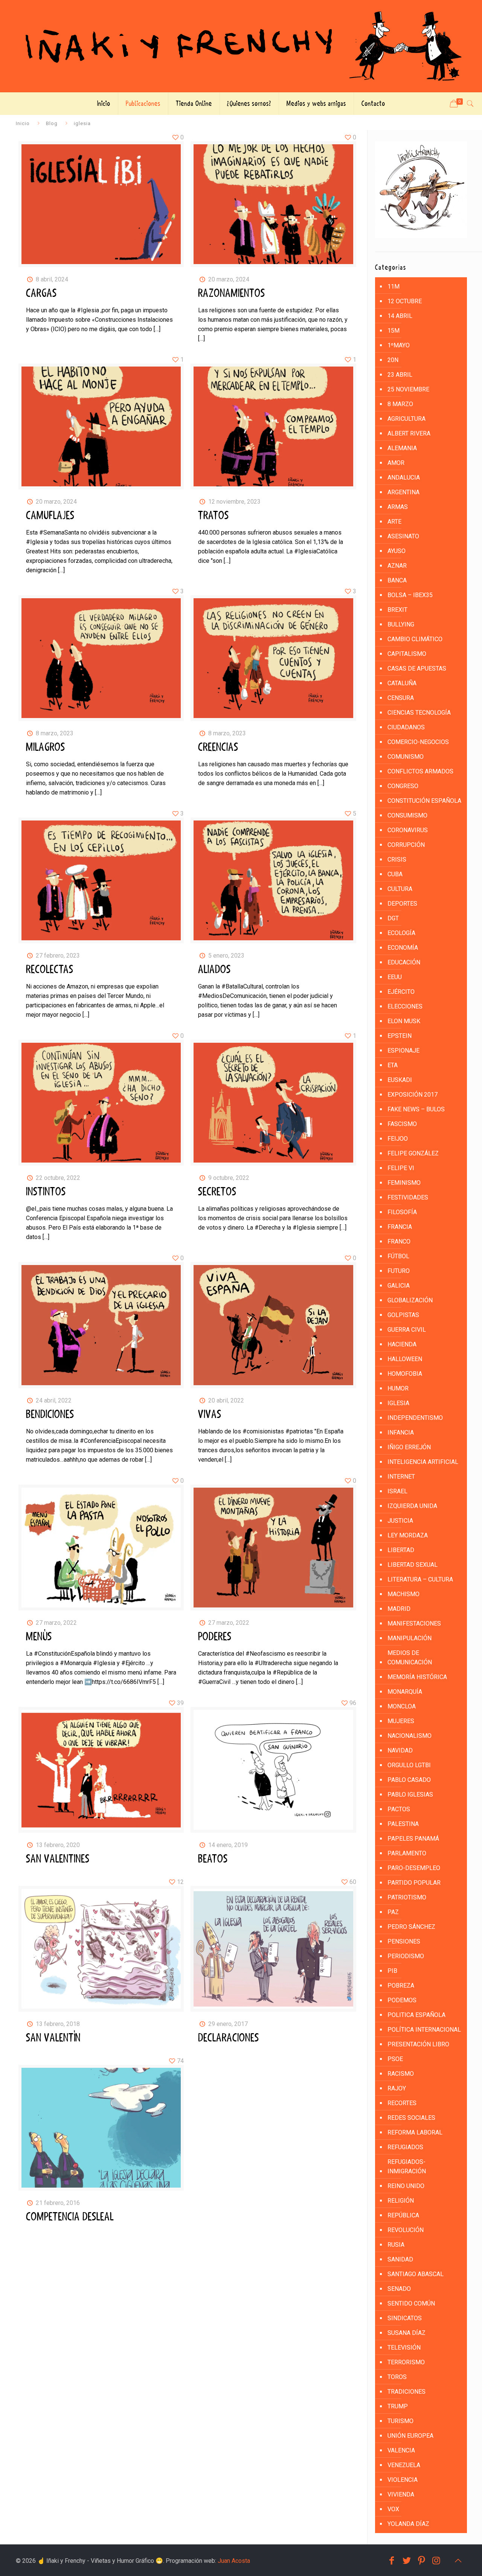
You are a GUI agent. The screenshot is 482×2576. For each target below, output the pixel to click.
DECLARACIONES (229, 2038)
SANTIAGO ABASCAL (416, 2274)
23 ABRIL (400, 375)
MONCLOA (402, 1706)
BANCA (397, 580)
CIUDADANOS (406, 727)
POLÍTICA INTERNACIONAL (424, 2030)
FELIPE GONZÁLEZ (413, 1153)
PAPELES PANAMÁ (413, 1839)
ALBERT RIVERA (409, 433)
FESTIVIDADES (408, 1197)
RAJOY (397, 2088)
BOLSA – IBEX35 (410, 595)
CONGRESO (403, 786)
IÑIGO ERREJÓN (409, 1447)
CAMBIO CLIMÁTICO (415, 639)
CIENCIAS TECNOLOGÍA (419, 713)
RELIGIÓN (401, 2201)
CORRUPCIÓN (406, 845)
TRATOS (214, 516)
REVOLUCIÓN (406, 2230)
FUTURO (399, 1271)
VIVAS (210, 1415)
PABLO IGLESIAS (410, 1794)
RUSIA (396, 2245)
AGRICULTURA (406, 419)
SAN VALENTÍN (53, 2038)
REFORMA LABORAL (415, 2132)
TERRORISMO (406, 2362)
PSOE (395, 2059)
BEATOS (213, 1859)
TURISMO (400, 2421)
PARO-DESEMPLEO (414, 1868)
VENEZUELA (404, 2465)
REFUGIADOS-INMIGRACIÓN (407, 2167)
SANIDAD (400, 2259)
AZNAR (397, 566)
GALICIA (399, 1286)
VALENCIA (401, 2450)
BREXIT (397, 610)
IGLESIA (398, 1403)
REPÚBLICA (403, 2215)
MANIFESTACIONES (414, 1623)
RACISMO (401, 2074)
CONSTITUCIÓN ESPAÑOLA (424, 801)
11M (394, 286)
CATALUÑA (402, 683)
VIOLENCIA (403, 2480)
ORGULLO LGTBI (409, 1765)
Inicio (23, 123)
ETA (393, 1065)
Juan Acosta (234, 2561)
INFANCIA (401, 1432)
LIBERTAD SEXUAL (413, 1565)
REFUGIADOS (405, 2147)
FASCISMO (402, 1124)
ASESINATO (403, 536)
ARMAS (398, 507)
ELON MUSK (404, 1021)
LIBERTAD (401, 1550)
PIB (392, 1971)
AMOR (396, 463)
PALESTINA (403, 1824)
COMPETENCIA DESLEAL (70, 2217)
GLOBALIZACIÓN (410, 1300)
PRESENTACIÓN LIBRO (418, 2044)
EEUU (395, 977)
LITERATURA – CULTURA (420, 1579)
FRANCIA (400, 1227)
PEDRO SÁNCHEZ (411, 1927)
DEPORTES (402, 904)
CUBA (395, 874)
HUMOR (398, 1388)
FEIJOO (398, 1139)
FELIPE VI (401, 1168)
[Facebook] (392, 2561)
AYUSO (397, 551)
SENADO (399, 2289)
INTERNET (401, 1477)
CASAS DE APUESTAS (417, 668)
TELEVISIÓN (404, 2348)
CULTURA (400, 889)
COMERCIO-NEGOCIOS (418, 742)
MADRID (399, 1609)
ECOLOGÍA (401, 933)
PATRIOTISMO (407, 1897)
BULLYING (401, 624)
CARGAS (41, 293)
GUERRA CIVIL (407, 1330)
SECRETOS (217, 1192)
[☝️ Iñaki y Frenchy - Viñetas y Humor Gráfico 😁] (241, 46)
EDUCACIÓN (404, 962)
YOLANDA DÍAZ (408, 2524)
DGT (393, 918)
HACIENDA (402, 1344)
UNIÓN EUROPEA (410, 2436)
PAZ (393, 1912)
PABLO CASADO (409, 1780)
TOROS (397, 2377)
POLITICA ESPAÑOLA (416, 2015)
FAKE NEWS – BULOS (416, 1109)
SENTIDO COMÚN (411, 2303)
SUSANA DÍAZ (406, 2333)
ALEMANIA (402, 448)
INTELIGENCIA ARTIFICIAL (423, 1462)
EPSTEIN (400, 1036)
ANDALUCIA (404, 477)
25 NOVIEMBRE (408, 389)
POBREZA (401, 1985)
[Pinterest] (422, 2561)
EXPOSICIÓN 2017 (413, 1095)
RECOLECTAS (50, 970)
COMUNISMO (406, 757)
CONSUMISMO (407, 815)
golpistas (403, 1315)
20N (393, 360)
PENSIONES (404, 1941)
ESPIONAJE (403, 1050)
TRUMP (398, 2406)
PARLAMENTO (407, 1853)
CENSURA (401, 698)
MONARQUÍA (405, 1692)
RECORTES (402, 2103)
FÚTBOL (398, 1256)
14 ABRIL (400, 316)
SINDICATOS (405, 2318)
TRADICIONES (406, 2392)
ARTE (394, 522)
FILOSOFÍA (402, 1212)
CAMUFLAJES (50, 516)
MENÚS (39, 1637)
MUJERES (401, 1721)
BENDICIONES (50, 1415)
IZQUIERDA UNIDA (412, 1506)
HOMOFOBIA (405, 1374)
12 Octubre (405, 301)
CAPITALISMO (407, 654)
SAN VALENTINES (58, 1859)
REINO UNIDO (406, 2186)
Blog (52, 123)
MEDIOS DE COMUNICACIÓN (410, 1658)
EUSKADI (400, 1080)
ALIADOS (214, 970)
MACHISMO (403, 1594)
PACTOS (399, 1809)
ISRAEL (397, 1491)
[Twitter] (407, 2561)
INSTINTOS (46, 1192)
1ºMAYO (399, 345)
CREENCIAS (218, 747)
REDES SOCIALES (411, 2118)
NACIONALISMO (410, 1736)
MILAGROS (46, 747)
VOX (393, 2509)
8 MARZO (400, 404)
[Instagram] (436, 2561)
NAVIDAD (400, 1750)
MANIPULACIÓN (410, 1638)
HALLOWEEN (405, 1359)
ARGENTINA (403, 492)
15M (394, 331)
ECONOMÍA (403, 948)
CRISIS (397, 859)
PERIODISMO (406, 1956)
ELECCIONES (405, 1006)
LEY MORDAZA (408, 1535)
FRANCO (399, 1241)
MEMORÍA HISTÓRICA (417, 1677)
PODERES (215, 1637)
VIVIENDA (401, 2494)
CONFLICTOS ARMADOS (420, 771)
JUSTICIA (400, 1521)
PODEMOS (402, 2000)
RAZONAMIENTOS (232, 293)
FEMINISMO (404, 1183)
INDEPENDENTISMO (415, 1418)
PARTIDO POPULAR (414, 1883)
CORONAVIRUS (408, 830)
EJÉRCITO (401, 992)
